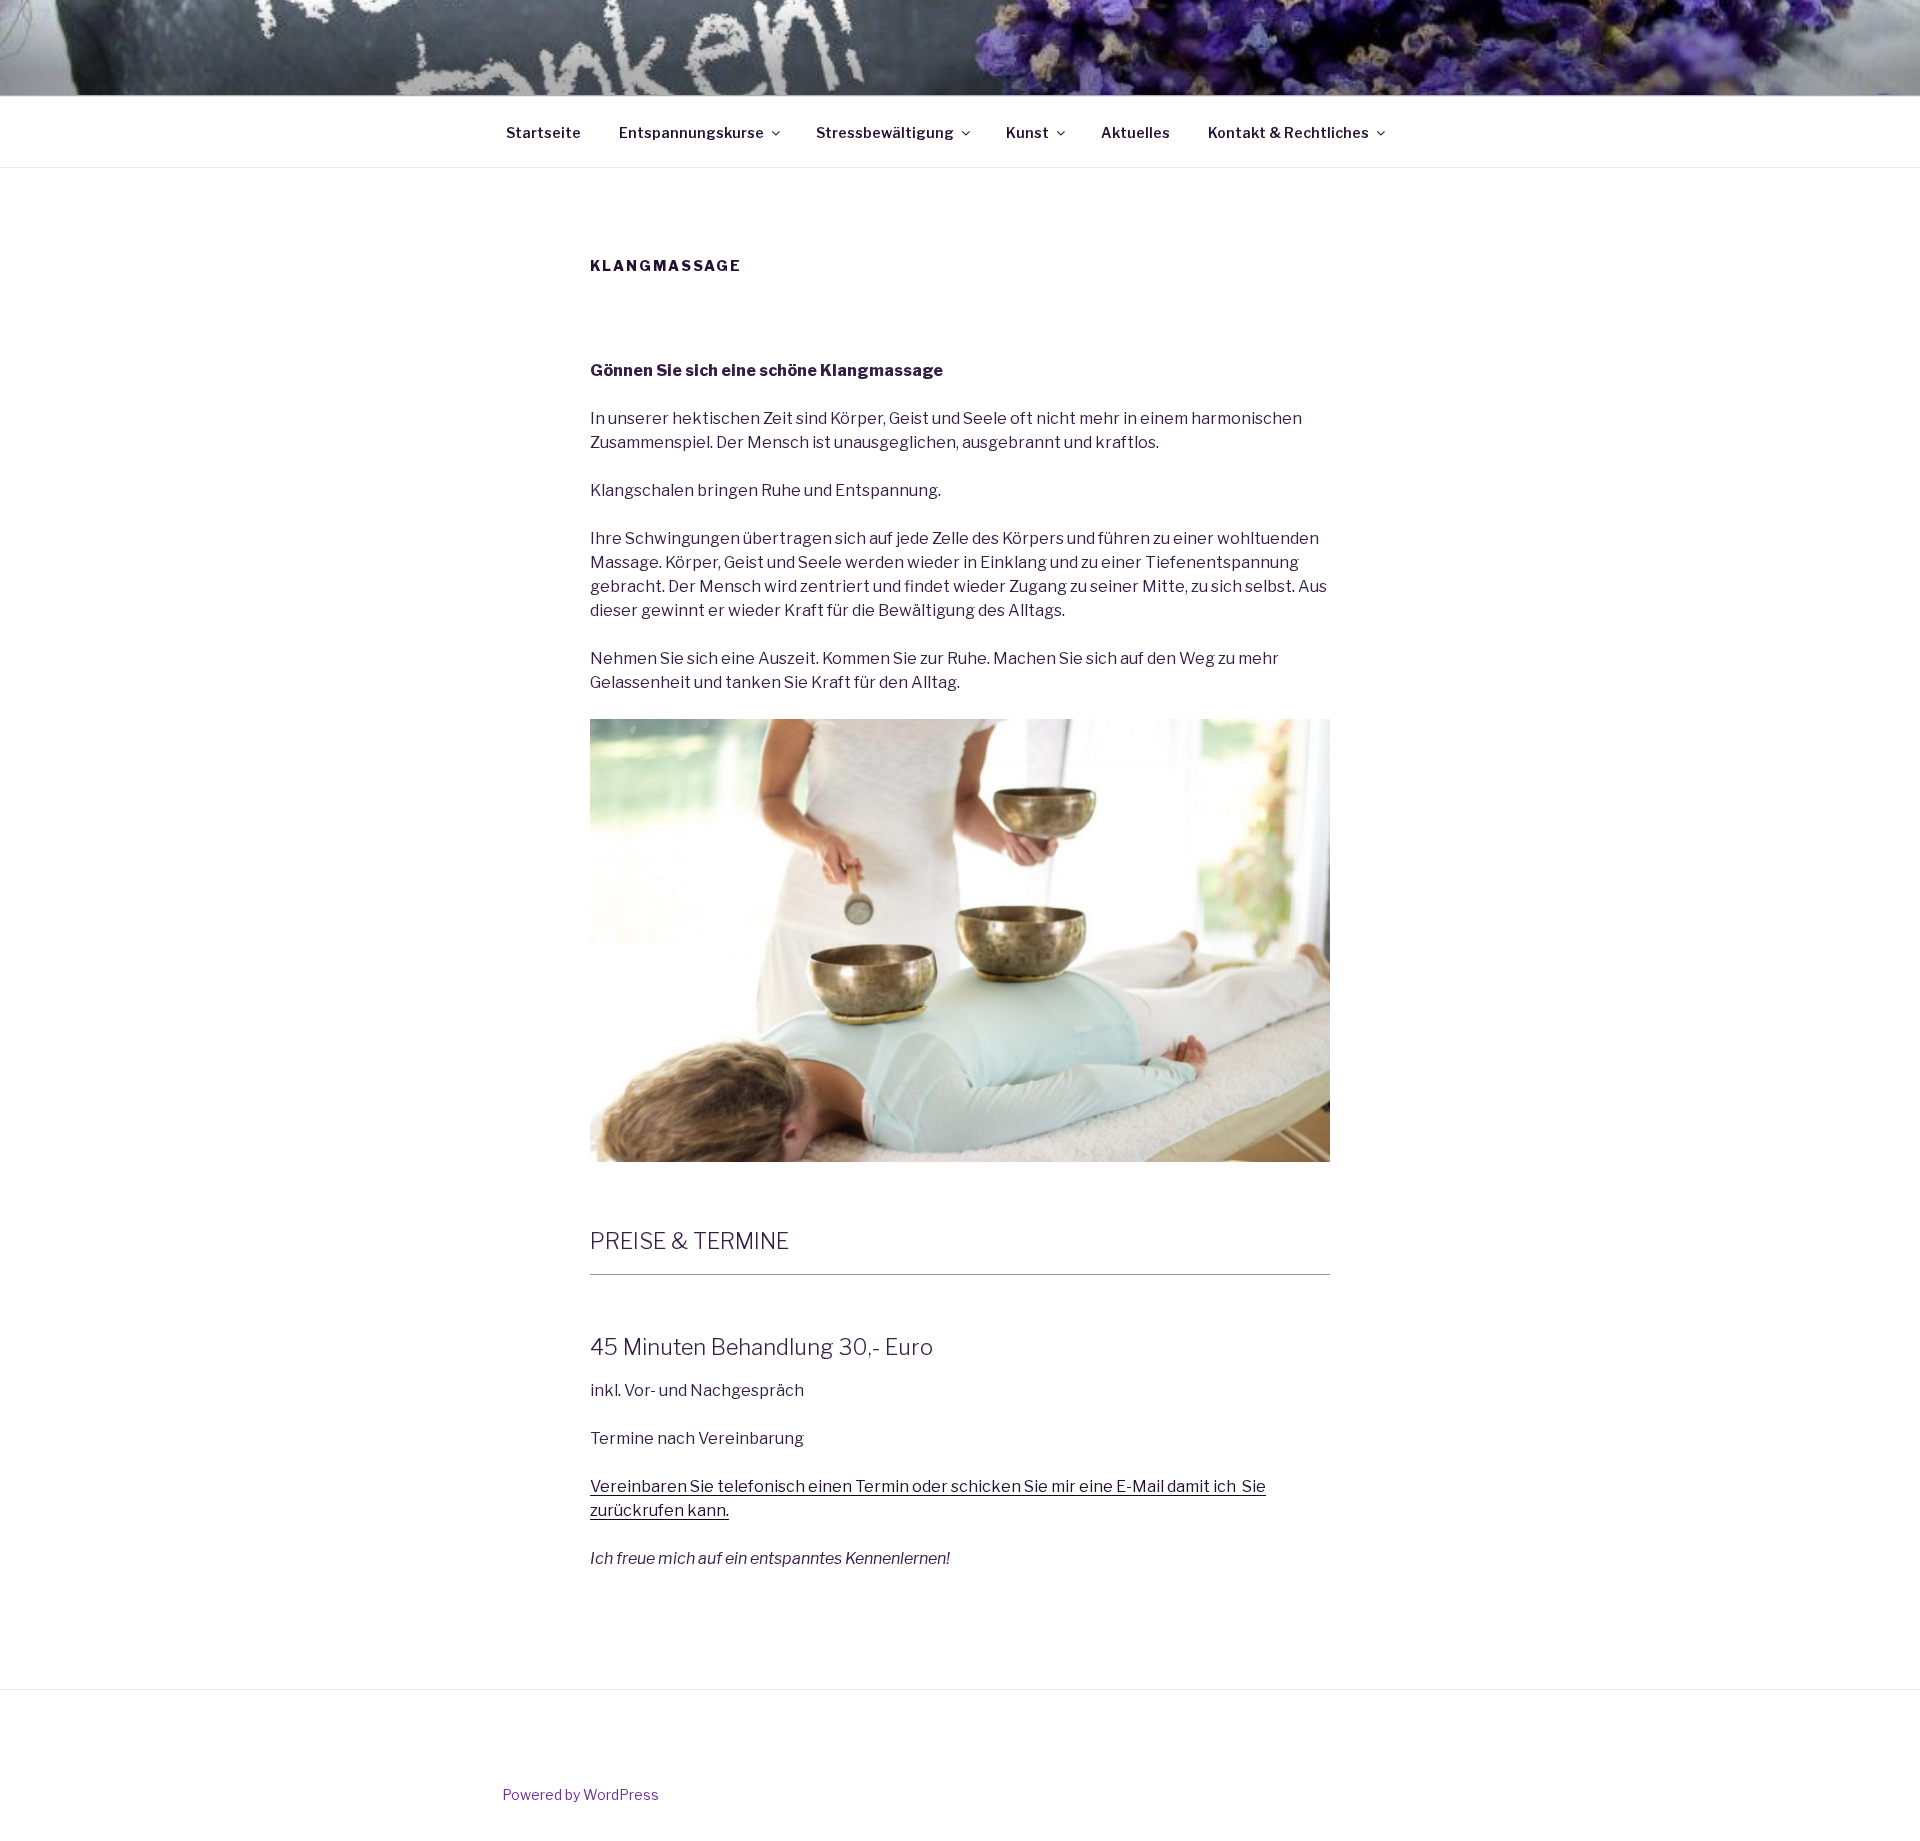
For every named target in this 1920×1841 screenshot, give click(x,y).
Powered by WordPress (580, 1794)
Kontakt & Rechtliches (1288, 132)
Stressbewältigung (885, 132)
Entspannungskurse (691, 132)
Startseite (543, 132)
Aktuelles (1135, 132)
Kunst (1027, 132)
